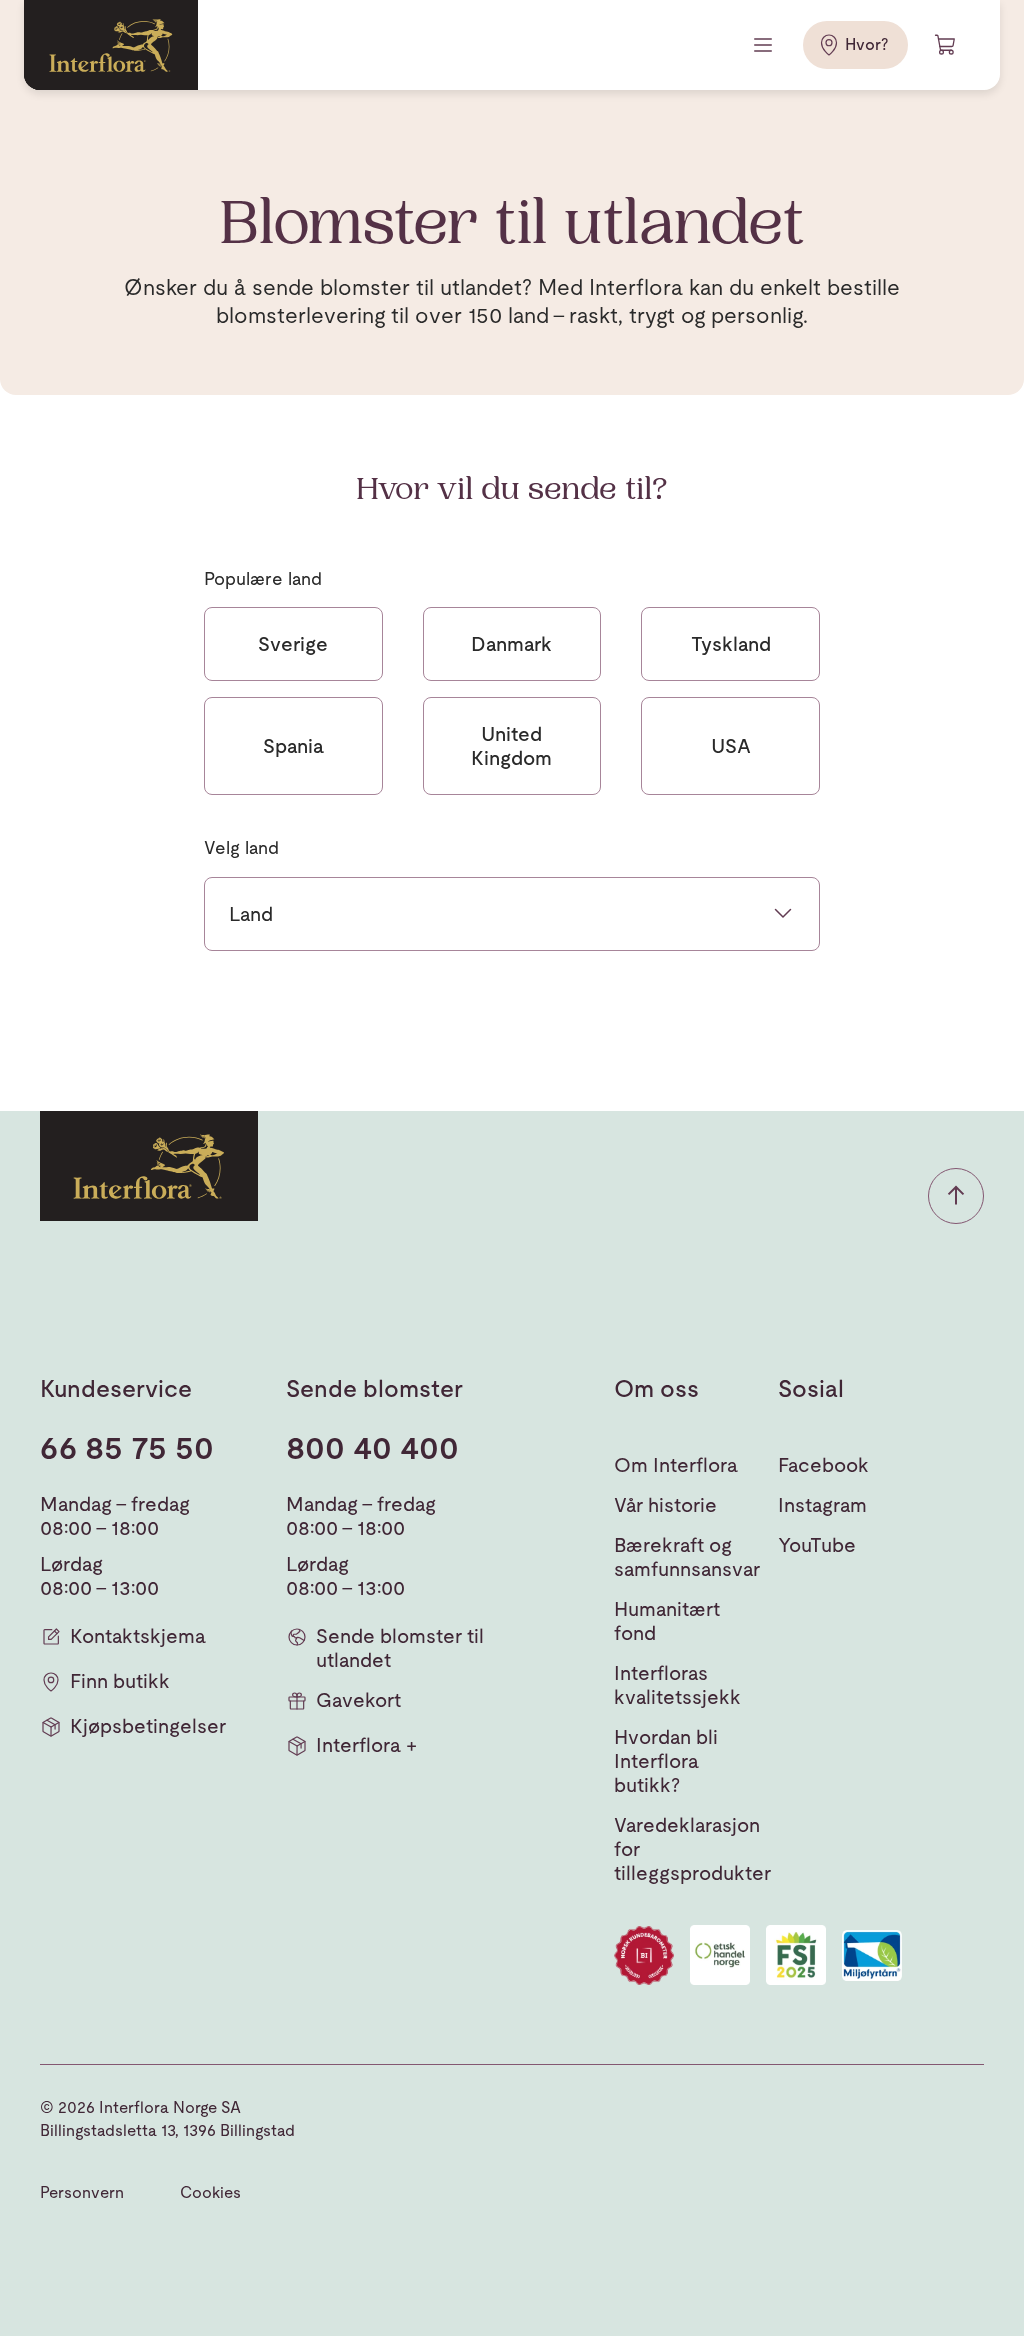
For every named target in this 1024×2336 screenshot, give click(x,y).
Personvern (82, 2192)
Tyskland (731, 644)
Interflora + (366, 1745)
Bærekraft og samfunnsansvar (687, 1557)
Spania (293, 746)
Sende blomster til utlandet (400, 1648)
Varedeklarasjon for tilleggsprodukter (692, 1849)
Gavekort (358, 1700)
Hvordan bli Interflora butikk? (666, 1761)
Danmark (511, 644)
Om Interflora (676, 1465)
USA (731, 746)
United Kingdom (511, 746)
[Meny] (765, 45)
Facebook (823, 1465)
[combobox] (512, 914)
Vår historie (665, 1505)
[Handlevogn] (946, 45)
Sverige (293, 644)
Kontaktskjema (138, 1636)
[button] (956, 1196)
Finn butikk (120, 1681)
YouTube (817, 1545)
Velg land (241, 847)
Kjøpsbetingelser (148, 1726)
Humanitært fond (667, 1621)
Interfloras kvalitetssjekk (677, 1685)
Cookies (210, 2192)
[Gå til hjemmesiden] (111, 45)
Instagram (822, 1505)
